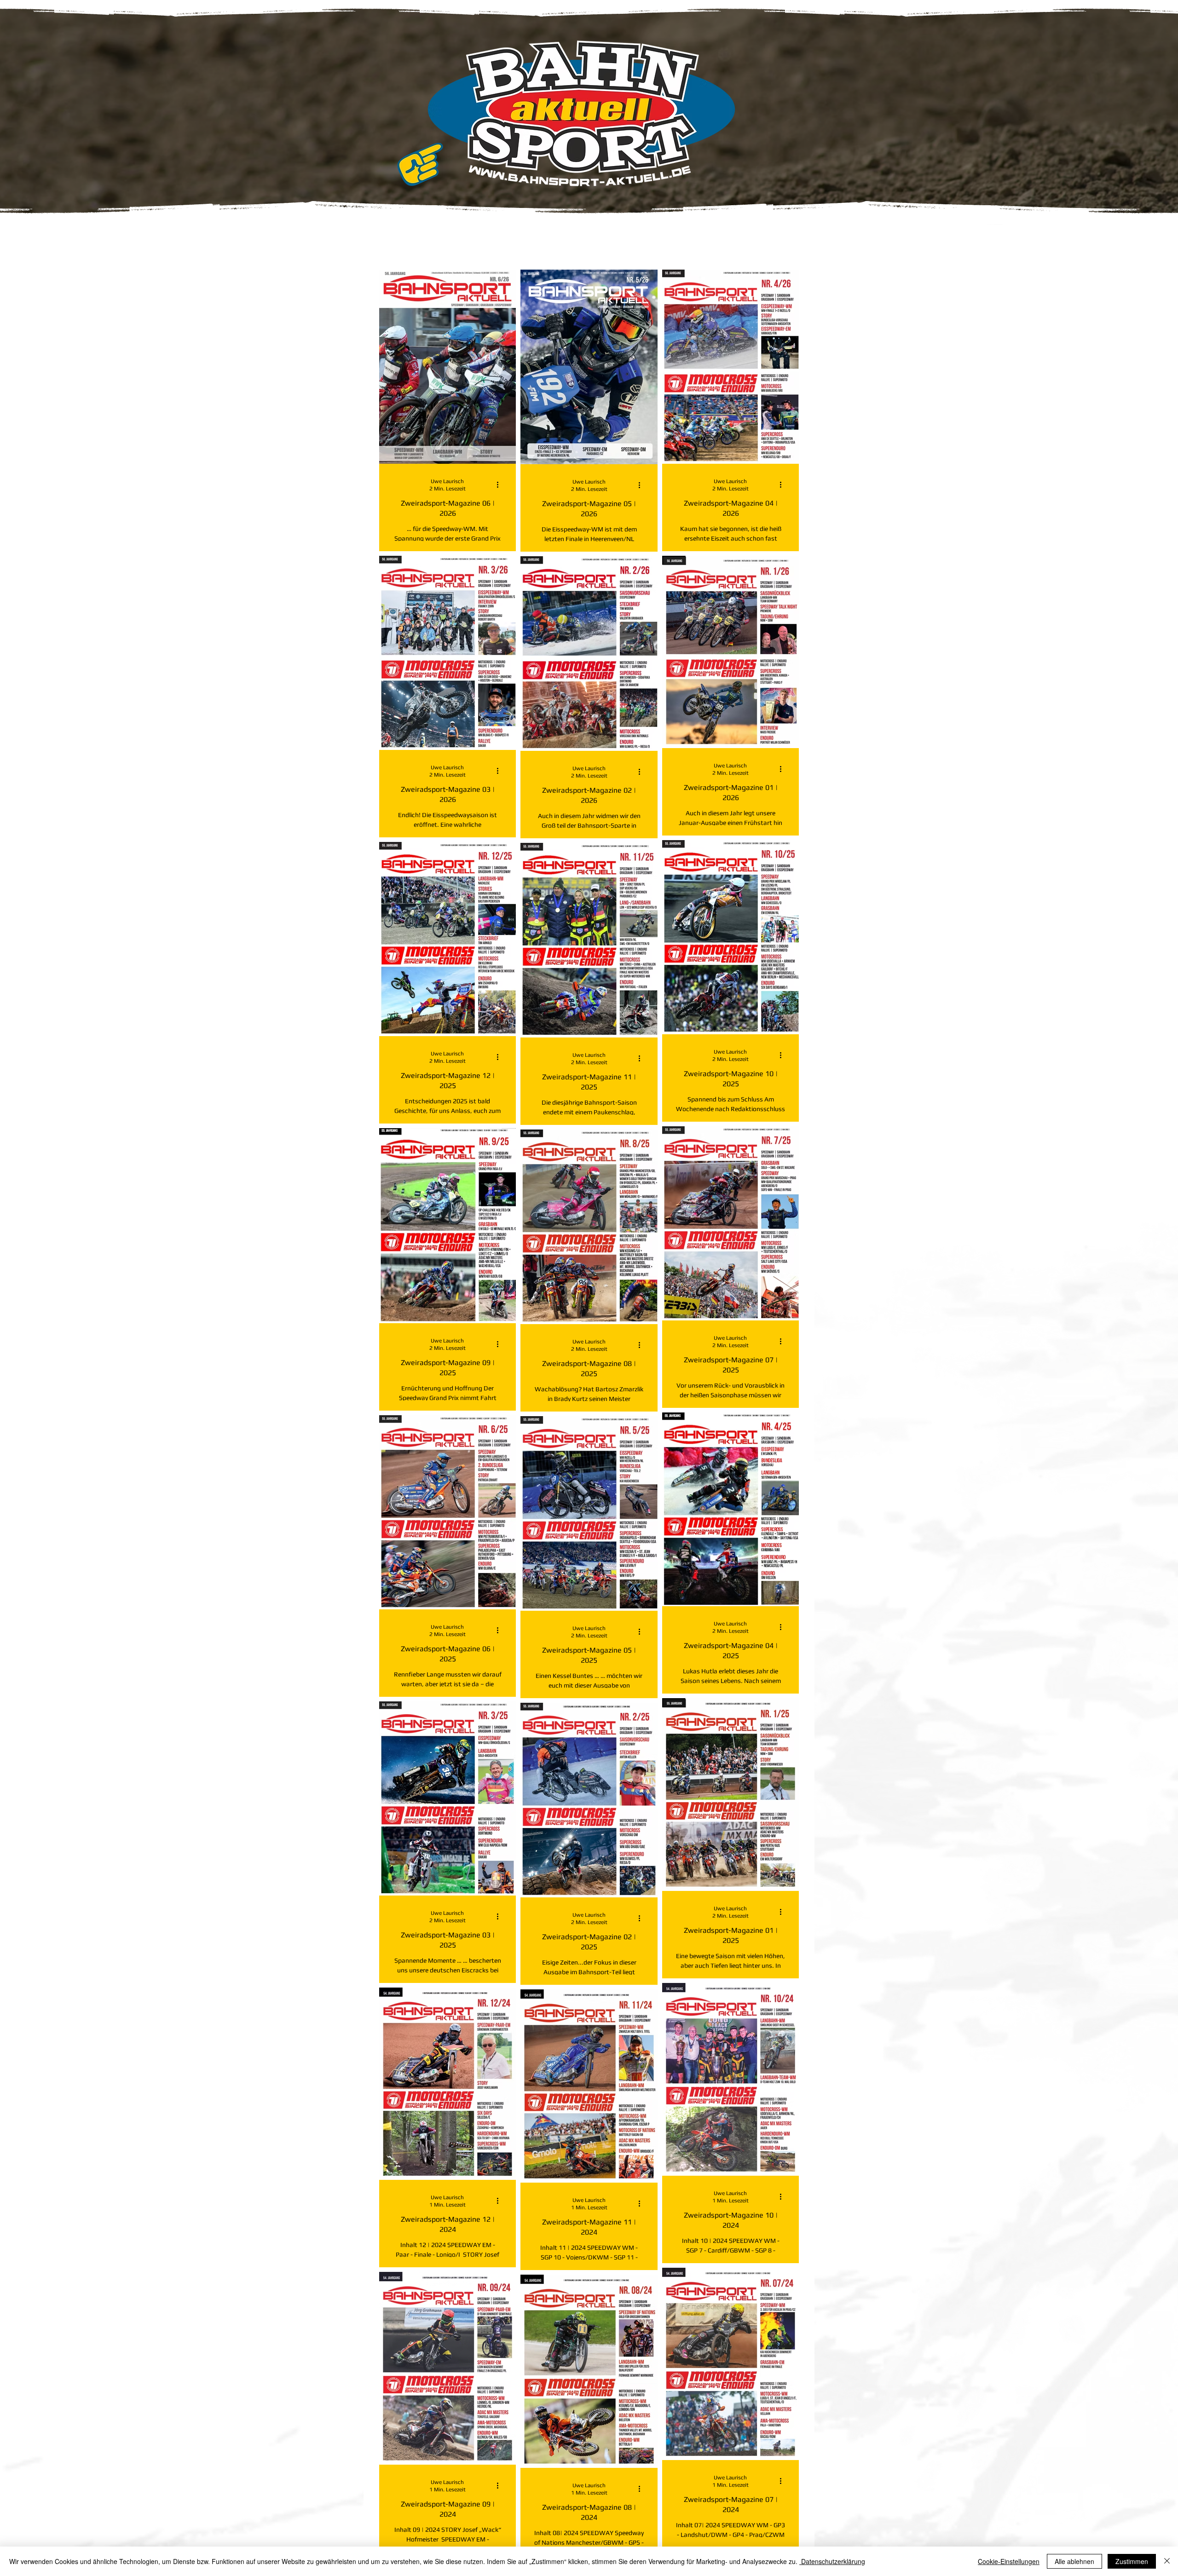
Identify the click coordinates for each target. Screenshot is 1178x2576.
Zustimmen (1132, 2561)
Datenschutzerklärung (832, 2561)
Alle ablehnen (1074, 2561)
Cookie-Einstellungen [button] (1009, 2561)
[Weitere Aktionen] (501, 484)
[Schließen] (1167, 2561)
